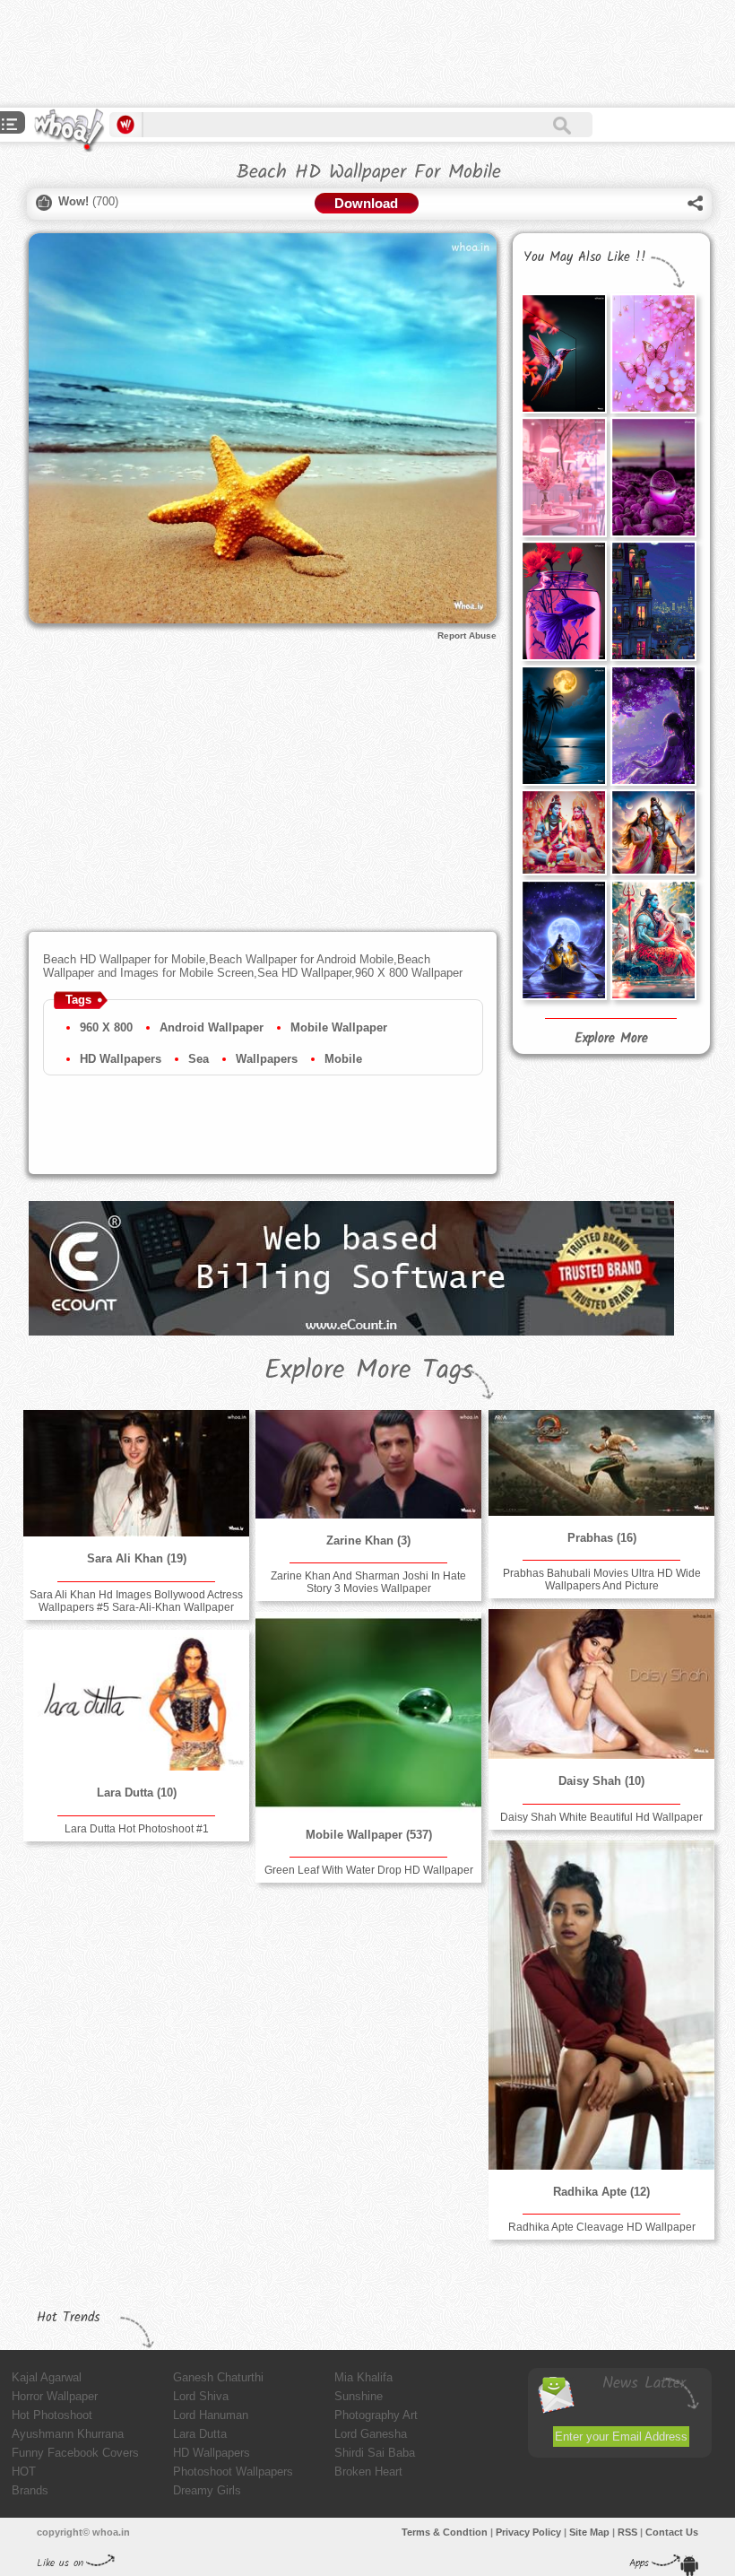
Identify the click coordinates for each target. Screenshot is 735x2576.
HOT (24, 2472)
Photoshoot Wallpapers (233, 2472)
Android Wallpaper (212, 1027)
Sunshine (359, 2396)
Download (366, 203)
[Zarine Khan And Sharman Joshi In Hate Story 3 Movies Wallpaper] (368, 1464)
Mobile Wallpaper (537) (369, 1835)
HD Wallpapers (121, 1059)
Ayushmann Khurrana (68, 2434)
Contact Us (672, 2532)
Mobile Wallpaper (339, 1027)
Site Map (589, 2532)
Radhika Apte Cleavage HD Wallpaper (602, 2227)
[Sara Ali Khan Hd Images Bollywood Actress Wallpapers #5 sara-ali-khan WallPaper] (136, 1473)
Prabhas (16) (602, 1538)
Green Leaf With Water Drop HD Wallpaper (369, 1870)
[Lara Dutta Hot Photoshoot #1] (136, 1700)
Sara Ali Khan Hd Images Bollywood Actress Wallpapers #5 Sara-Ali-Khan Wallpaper (136, 1601)
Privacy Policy (528, 2532)
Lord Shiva (201, 2396)
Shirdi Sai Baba (375, 2453)
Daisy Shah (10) (601, 1781)
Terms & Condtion (445, 2532)
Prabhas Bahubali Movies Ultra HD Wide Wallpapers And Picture (602, 1580)
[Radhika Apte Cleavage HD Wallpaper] (601, 2005)
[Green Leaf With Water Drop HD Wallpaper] (368, 1712)
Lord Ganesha (371, 2434)
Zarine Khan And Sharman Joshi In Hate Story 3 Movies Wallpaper (368, 1582)
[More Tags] (10, 126)
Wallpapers (267, 1059)
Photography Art (376, 2415)
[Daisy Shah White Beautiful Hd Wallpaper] (601, 1684)
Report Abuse (467, 635)
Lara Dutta (200, 2434)
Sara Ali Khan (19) (137, 1558)
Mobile (343, 1059)
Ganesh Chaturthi (218, 2377)
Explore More (611, 1039)
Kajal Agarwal (47, 2377)
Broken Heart (368, 2472)
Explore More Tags (369, 1371)
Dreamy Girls (207, 2490)
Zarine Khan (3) (368, 1540)
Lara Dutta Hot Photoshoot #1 (137, 1829)
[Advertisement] (326, 54)
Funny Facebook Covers (75, 2453)
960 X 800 (106, 1027)
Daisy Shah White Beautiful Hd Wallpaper (601, 1817)
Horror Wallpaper (55, 2396)
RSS (627, 2532)
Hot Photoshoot (52, 2415)
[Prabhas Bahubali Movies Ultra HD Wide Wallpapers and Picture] (601, 1463)
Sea (199, 1059)
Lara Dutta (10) (137, 1793)
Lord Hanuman (211, 2415)
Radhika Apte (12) (601, 2192)
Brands (30, 2490)
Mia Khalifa (363, 2377)
